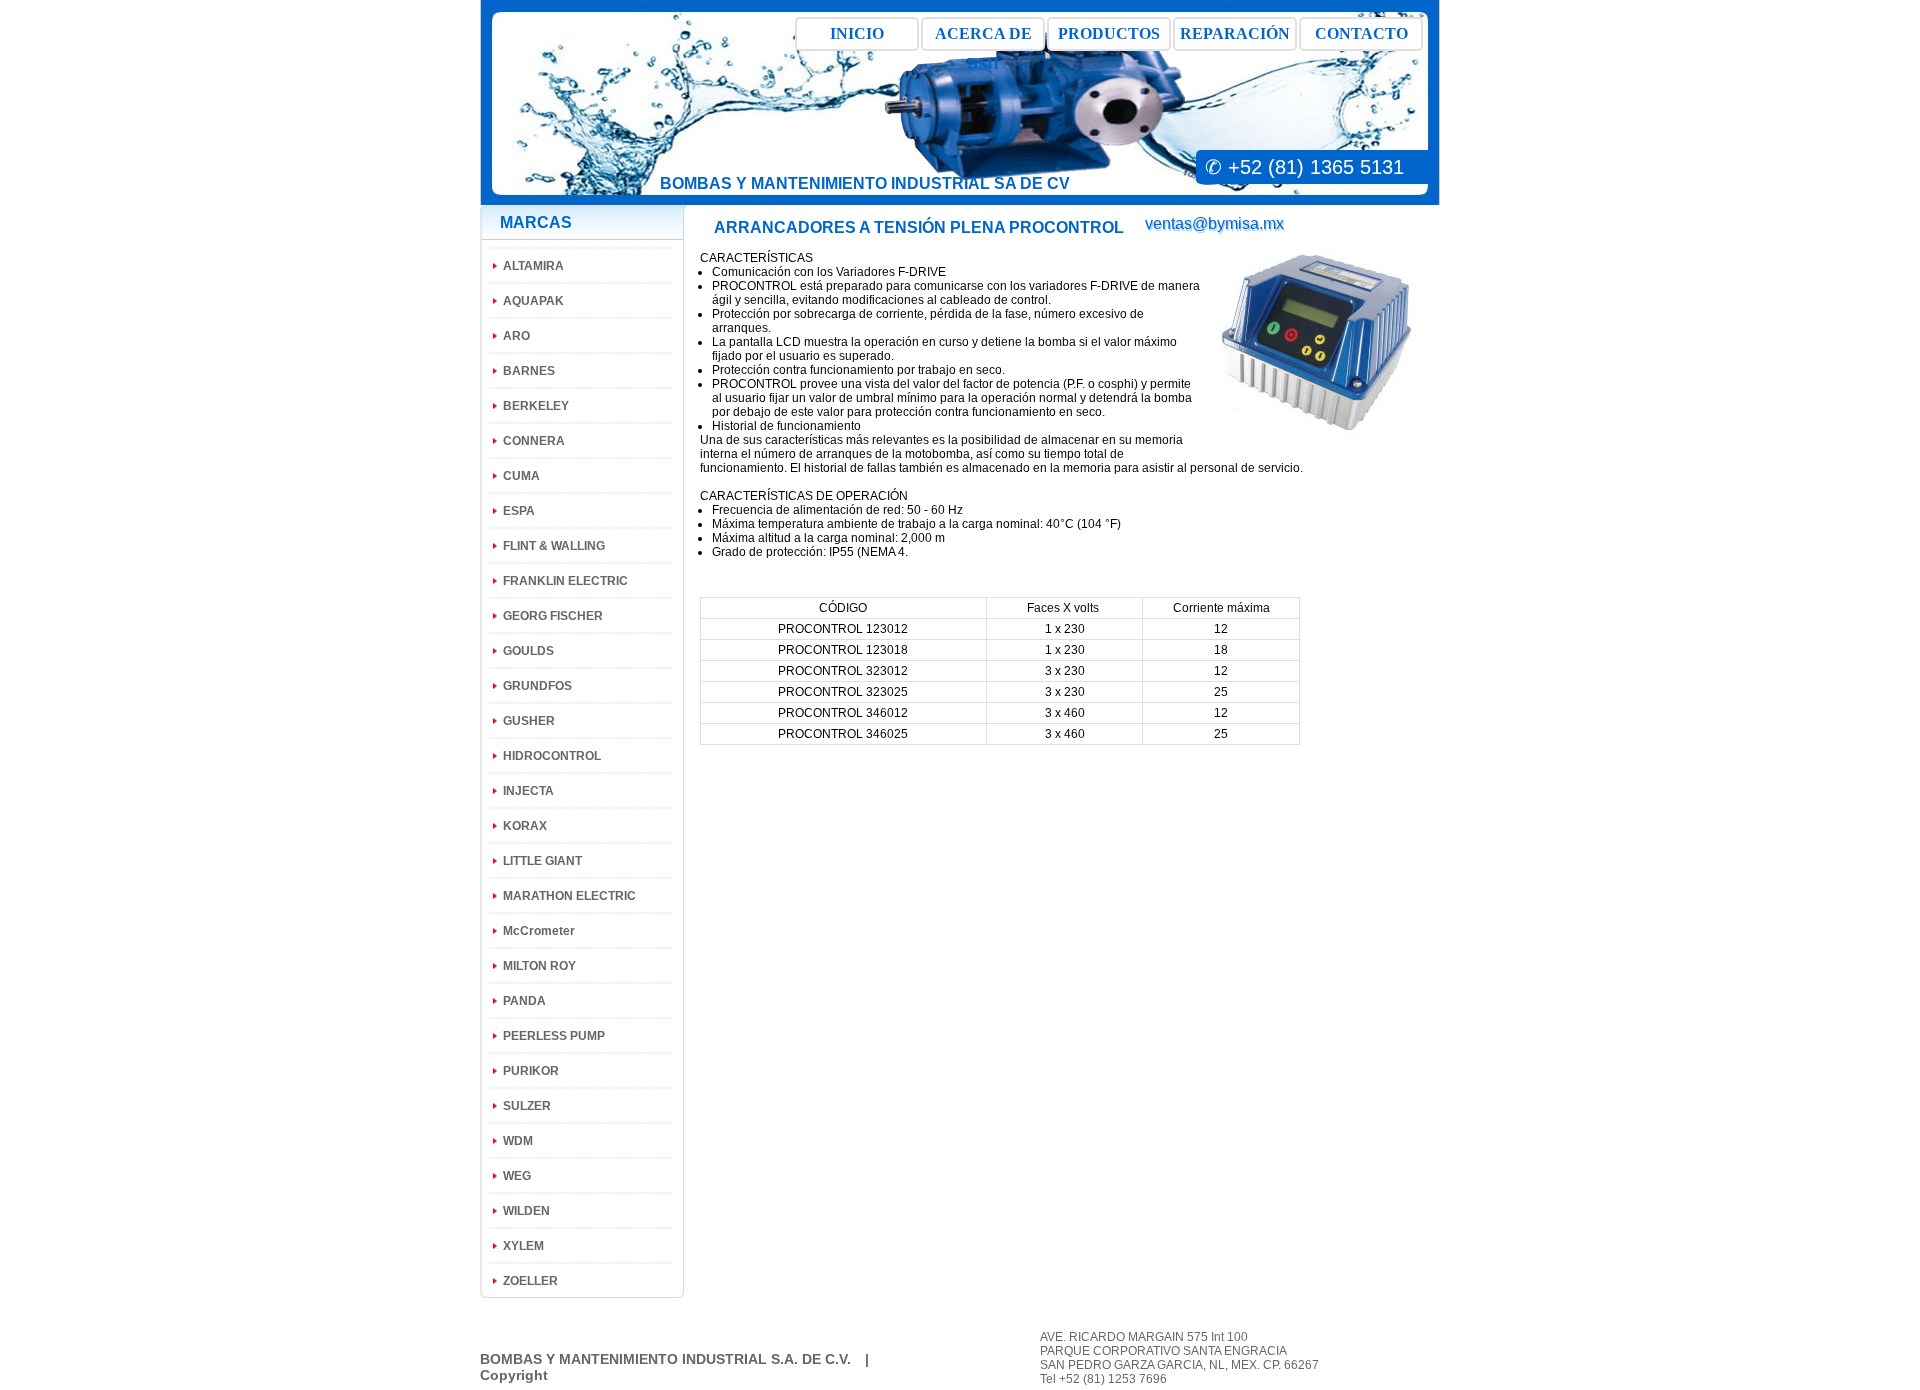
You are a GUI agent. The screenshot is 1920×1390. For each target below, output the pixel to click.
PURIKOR (531, 1071)
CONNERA (534, 441)
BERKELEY (536, 406)
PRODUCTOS (1109, 33)
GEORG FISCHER (553, 616)
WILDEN (526, 1211)
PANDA (524, 1001)
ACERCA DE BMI (983, 38)
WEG (517, 1176)
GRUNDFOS (537, 686)
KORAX (525, 826)
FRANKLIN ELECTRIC (565, 581)
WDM (518, 1141)
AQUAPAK (533, 301)
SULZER (527, 1106)
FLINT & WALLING (554, 546)
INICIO (857, 33)
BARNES (529, 371)
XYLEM (523, 1246)
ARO (516, 336)
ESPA (519, 511)
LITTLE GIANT (542, 861)
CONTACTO (1361, 33)
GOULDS (528, 651)
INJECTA (528, 791)
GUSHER (529, 721)
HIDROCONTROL (552, 756)
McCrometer (539, 931)
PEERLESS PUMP (554, 1036)
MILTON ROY (539, 966)
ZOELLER (530, 1281)
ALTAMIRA (533, 266)
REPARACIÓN (1235, 33)
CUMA (521, 476)
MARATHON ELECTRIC (569, 896)
